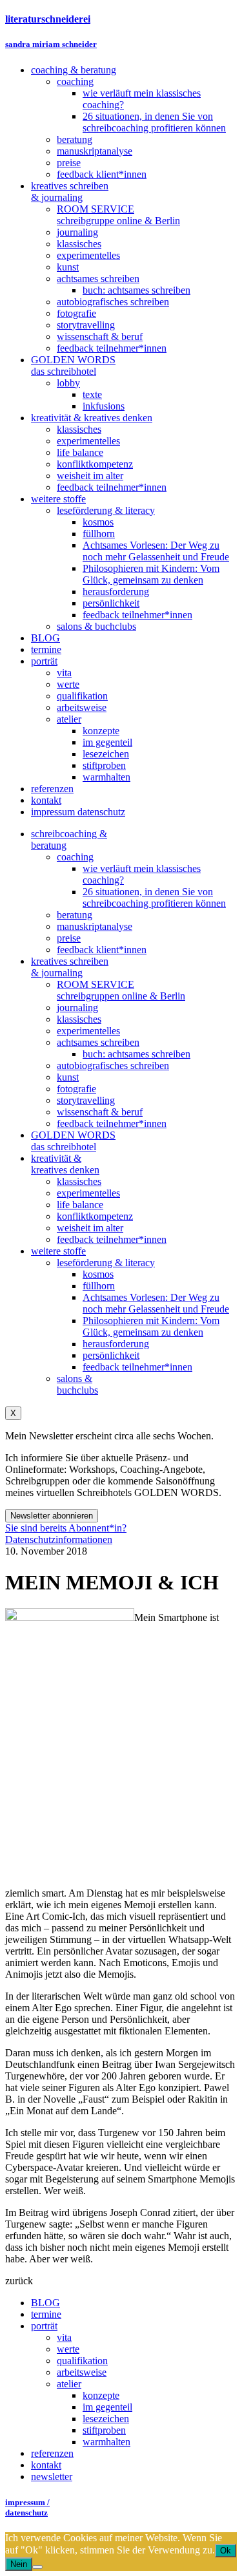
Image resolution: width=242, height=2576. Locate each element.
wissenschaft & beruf (100, 1112)
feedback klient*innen (102, 950)
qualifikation (82, 2361)
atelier (69, 2384)
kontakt (46, 2465)
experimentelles (88, 1031)
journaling (77, 1008)
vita (64, 2337)
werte (68, 2349)
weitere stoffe (58, 1251)
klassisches (79, 1019)
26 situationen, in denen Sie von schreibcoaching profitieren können (154, 897)
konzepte (101, 2395)
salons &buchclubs (77, 1384)
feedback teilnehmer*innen (112, 1123)
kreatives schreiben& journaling (70, 967)
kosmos (98, 1274)
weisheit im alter (90, 1228)
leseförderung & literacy (106, 1263)
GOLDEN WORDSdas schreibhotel (73, 1141)
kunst (68, 1077)
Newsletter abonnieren (52, 1516)
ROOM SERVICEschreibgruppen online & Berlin (121, 990)
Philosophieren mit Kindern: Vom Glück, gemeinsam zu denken (151, 1326)
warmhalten (106, 2442)
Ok (226, 2551)
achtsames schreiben (98, 1042)
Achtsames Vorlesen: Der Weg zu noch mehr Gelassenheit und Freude (156, 1303)
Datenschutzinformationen (59, 1539)
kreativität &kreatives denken (65, 1164)
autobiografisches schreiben (113, 1065)
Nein (19, 2564)
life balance (80, 1205)
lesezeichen (106, 2419)
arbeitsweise (82, 2372)
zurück (19, 2281)
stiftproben (104, 2430)
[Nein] (37, 2567)
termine (46, 2314)
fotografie (76, 1089)
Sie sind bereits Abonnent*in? (66, 1528)
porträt (44, 2326)
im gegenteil (107, 2407)
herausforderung (116, 1344)
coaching (75, 857)
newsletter (52, 2477)
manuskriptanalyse (95, 926)
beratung (75, 915)
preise (69, 938)
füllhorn (99, 1286)
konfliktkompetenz (95, 1216)
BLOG (45, 2303)
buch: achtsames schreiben (136, 1054)
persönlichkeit (111, 1355)
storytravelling (86, 1100)
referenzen (52, 2453)
